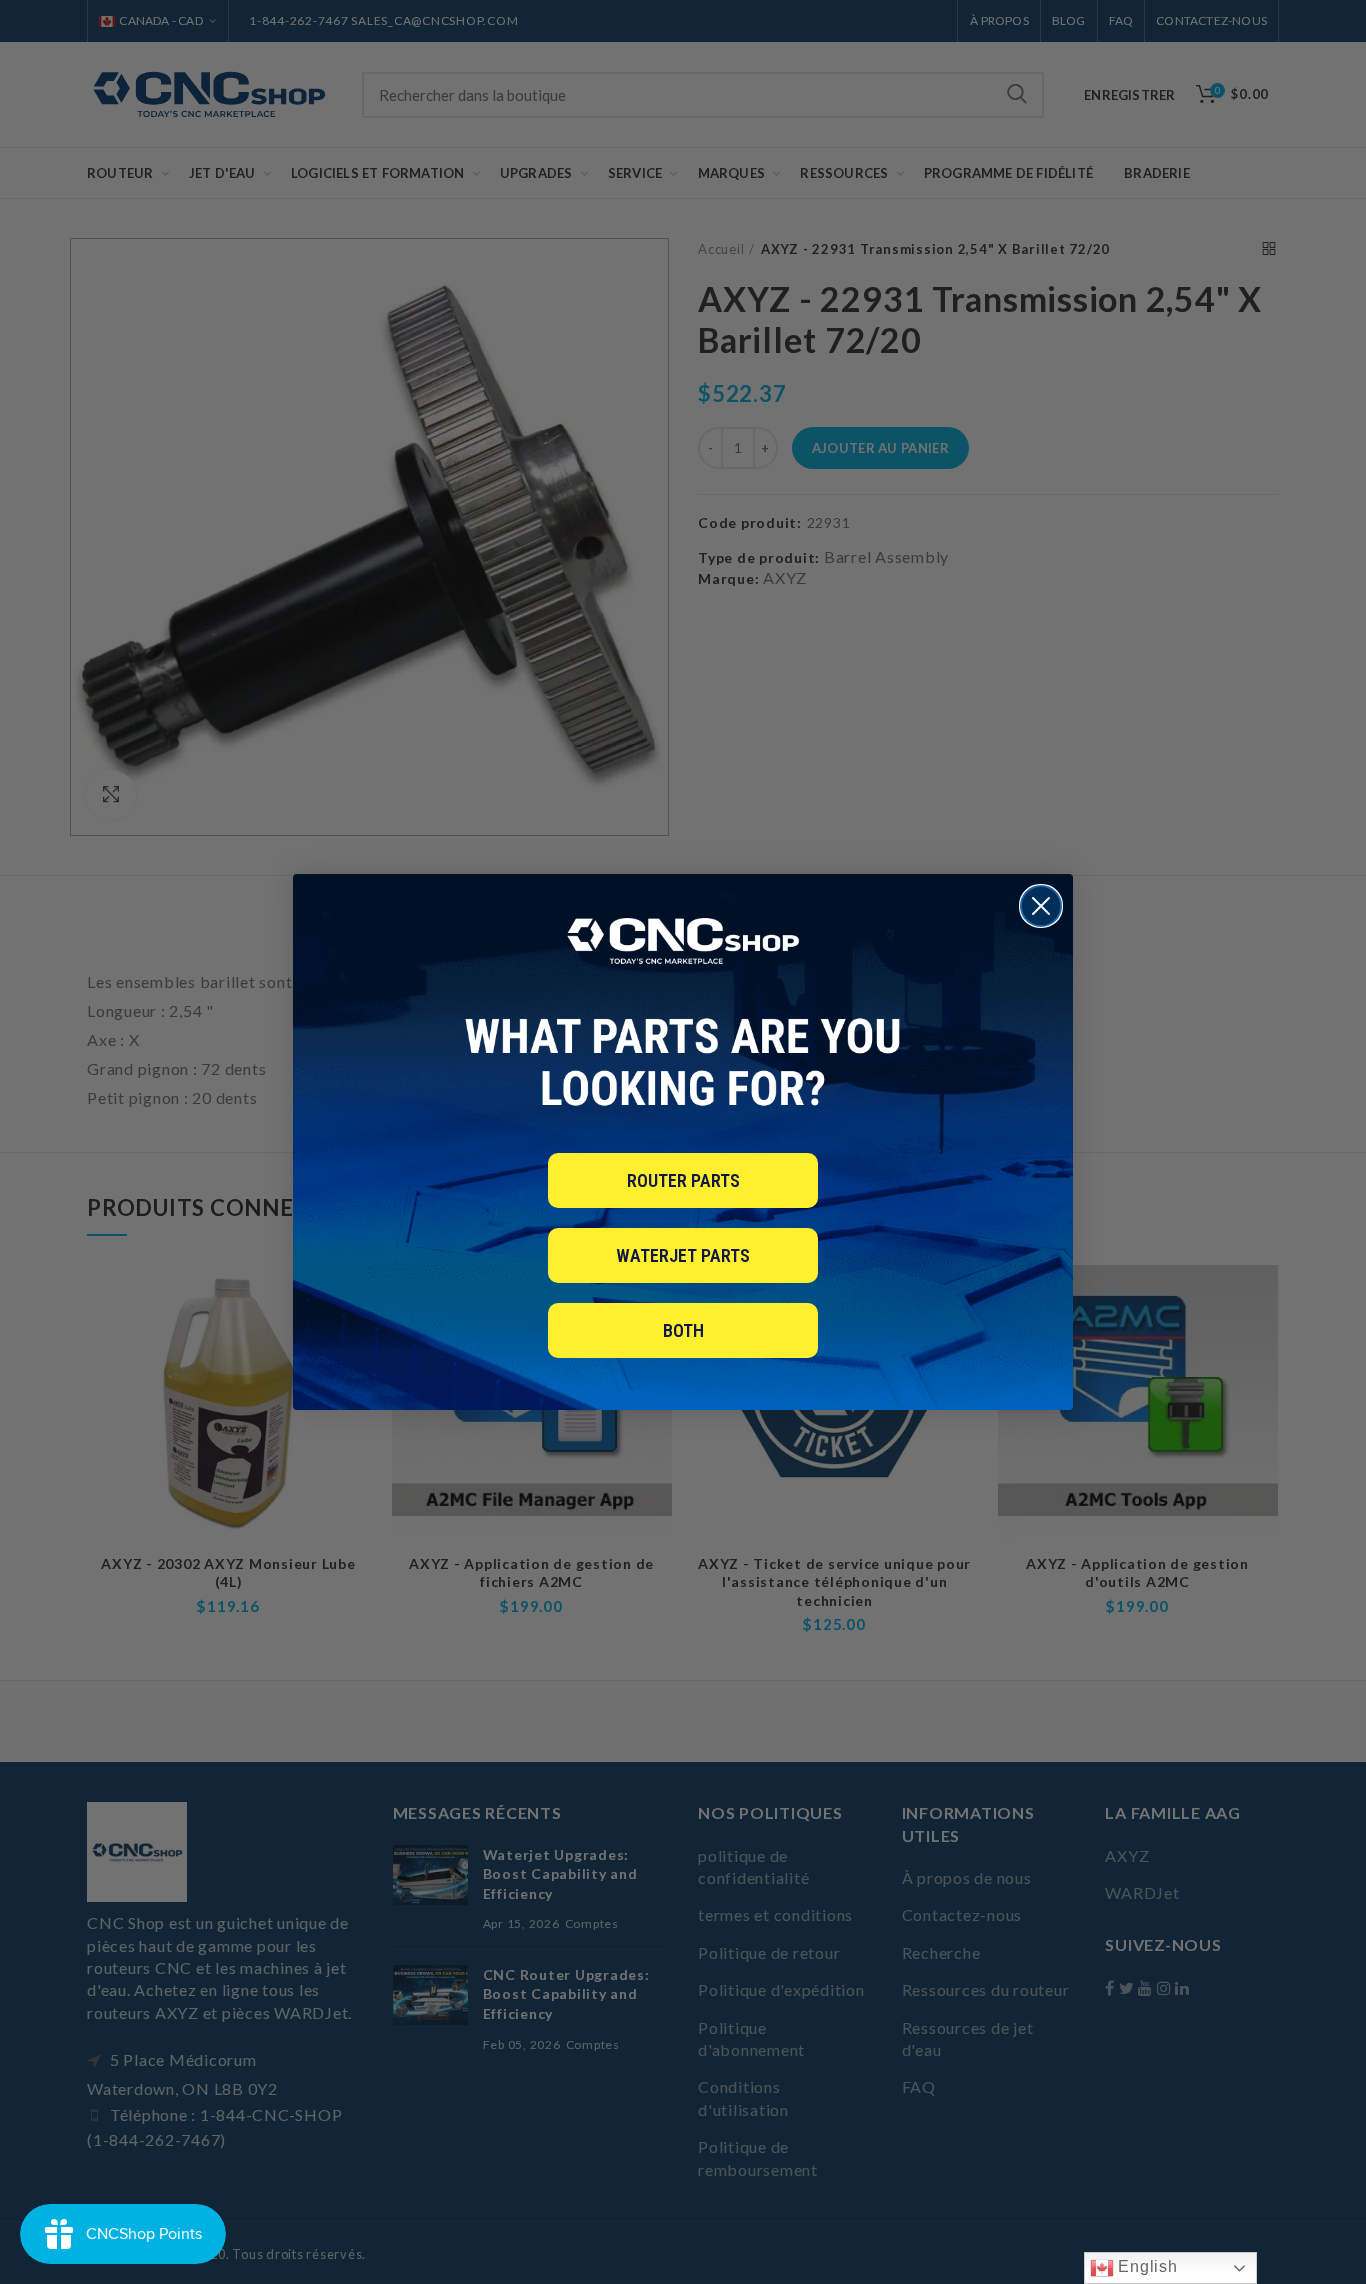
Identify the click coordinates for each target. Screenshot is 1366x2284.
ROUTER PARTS (683, 1180)
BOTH (683, 1330)
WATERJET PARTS (683, 1255)
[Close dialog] (1041, 906)
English (1146, 2266)
